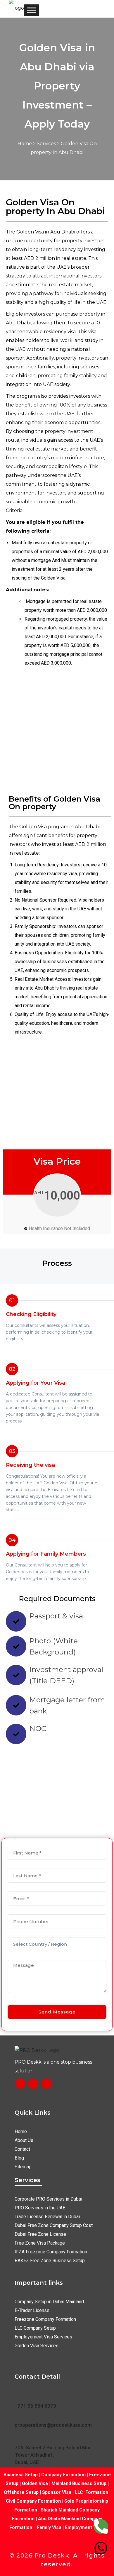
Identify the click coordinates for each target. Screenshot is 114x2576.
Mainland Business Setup (79, 2483)
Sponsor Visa (56, 2492)
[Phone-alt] (101, 2526)
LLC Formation (91, 2492)
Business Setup (21, 2475)
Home (25, 144)
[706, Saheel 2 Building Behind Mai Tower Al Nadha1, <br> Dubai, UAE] (18, 2437)
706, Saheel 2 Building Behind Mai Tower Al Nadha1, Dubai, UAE (52, 2455)
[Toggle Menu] (32, 10)
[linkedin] (46, 2084)
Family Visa (49, 2527)
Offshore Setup (21, 2492)
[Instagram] (33, 2084)
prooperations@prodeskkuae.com (53, 2425)
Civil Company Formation (33, 2501)
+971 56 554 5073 (35, 2406)
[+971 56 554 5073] (18, 2395)
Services (46, 144)
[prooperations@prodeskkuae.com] (18, 2414)
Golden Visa (35, 2483)
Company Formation (63, 2475)
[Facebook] (20, 2084)
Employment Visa (84, 2527)
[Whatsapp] (101, 2548)
